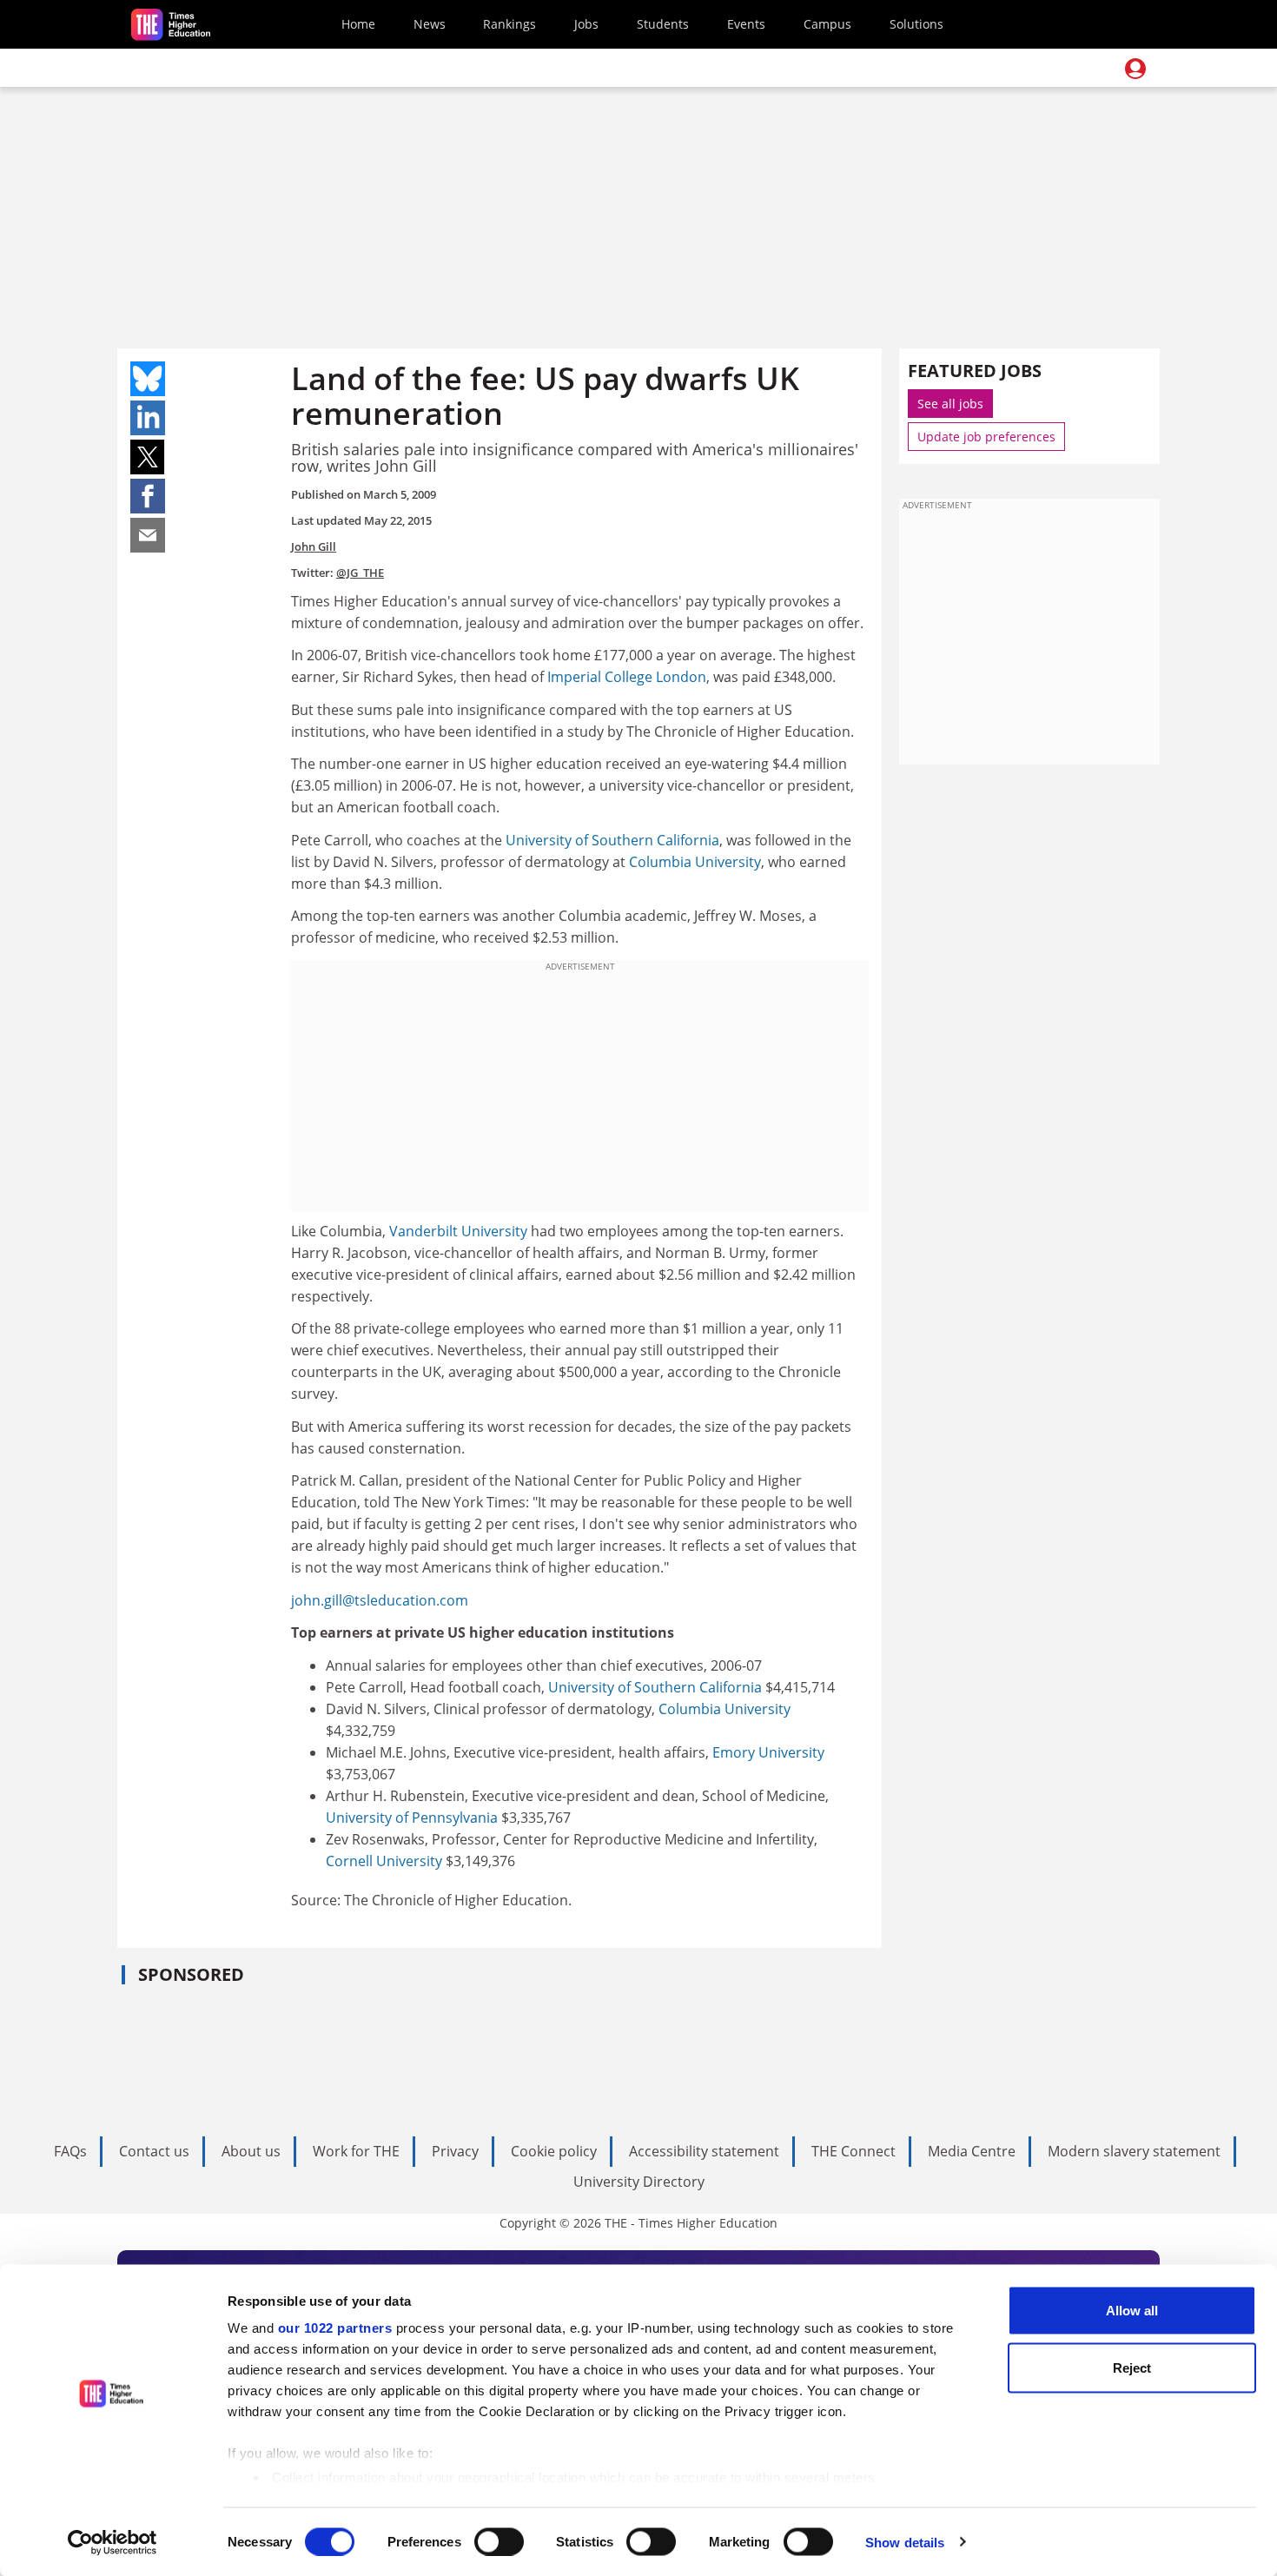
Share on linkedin (148, 418)
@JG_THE (360, 573)
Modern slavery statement (1134, 2151)
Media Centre (972, 2151)
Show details (905, 2542)
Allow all (1132, 2311)
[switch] (499, 2541)
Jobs (586, 24)
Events (746, 24)
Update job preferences (986, 437)
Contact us (154, 2151)
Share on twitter (148, 457)
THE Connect (854, 2151)
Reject (1132, 2367)
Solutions (916, 24)
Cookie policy (554, 2151)
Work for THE (356, 2151)
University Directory (639, 2182)
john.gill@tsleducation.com (380, 1600)
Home (358, 24)
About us (251, 2151)
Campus (827, 24)
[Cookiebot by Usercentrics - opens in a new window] (112, 2542)
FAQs (70, 2151)
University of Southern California (612, 840)
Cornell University (384, 1861)
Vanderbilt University (458, 1231)
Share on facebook (148, 496)
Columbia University (695, 862)
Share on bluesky (148, 379)
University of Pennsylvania (412, 1818)
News (430, 24)
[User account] (1135, 69)
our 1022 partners (335, 2328)
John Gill (314, 546)
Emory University (768, 1752)
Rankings (509, 24)
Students (663, 24)
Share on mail (148, 535)
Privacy (455, 2151)
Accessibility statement (704, 2151)
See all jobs (950, 404)
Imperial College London (627, 677)
